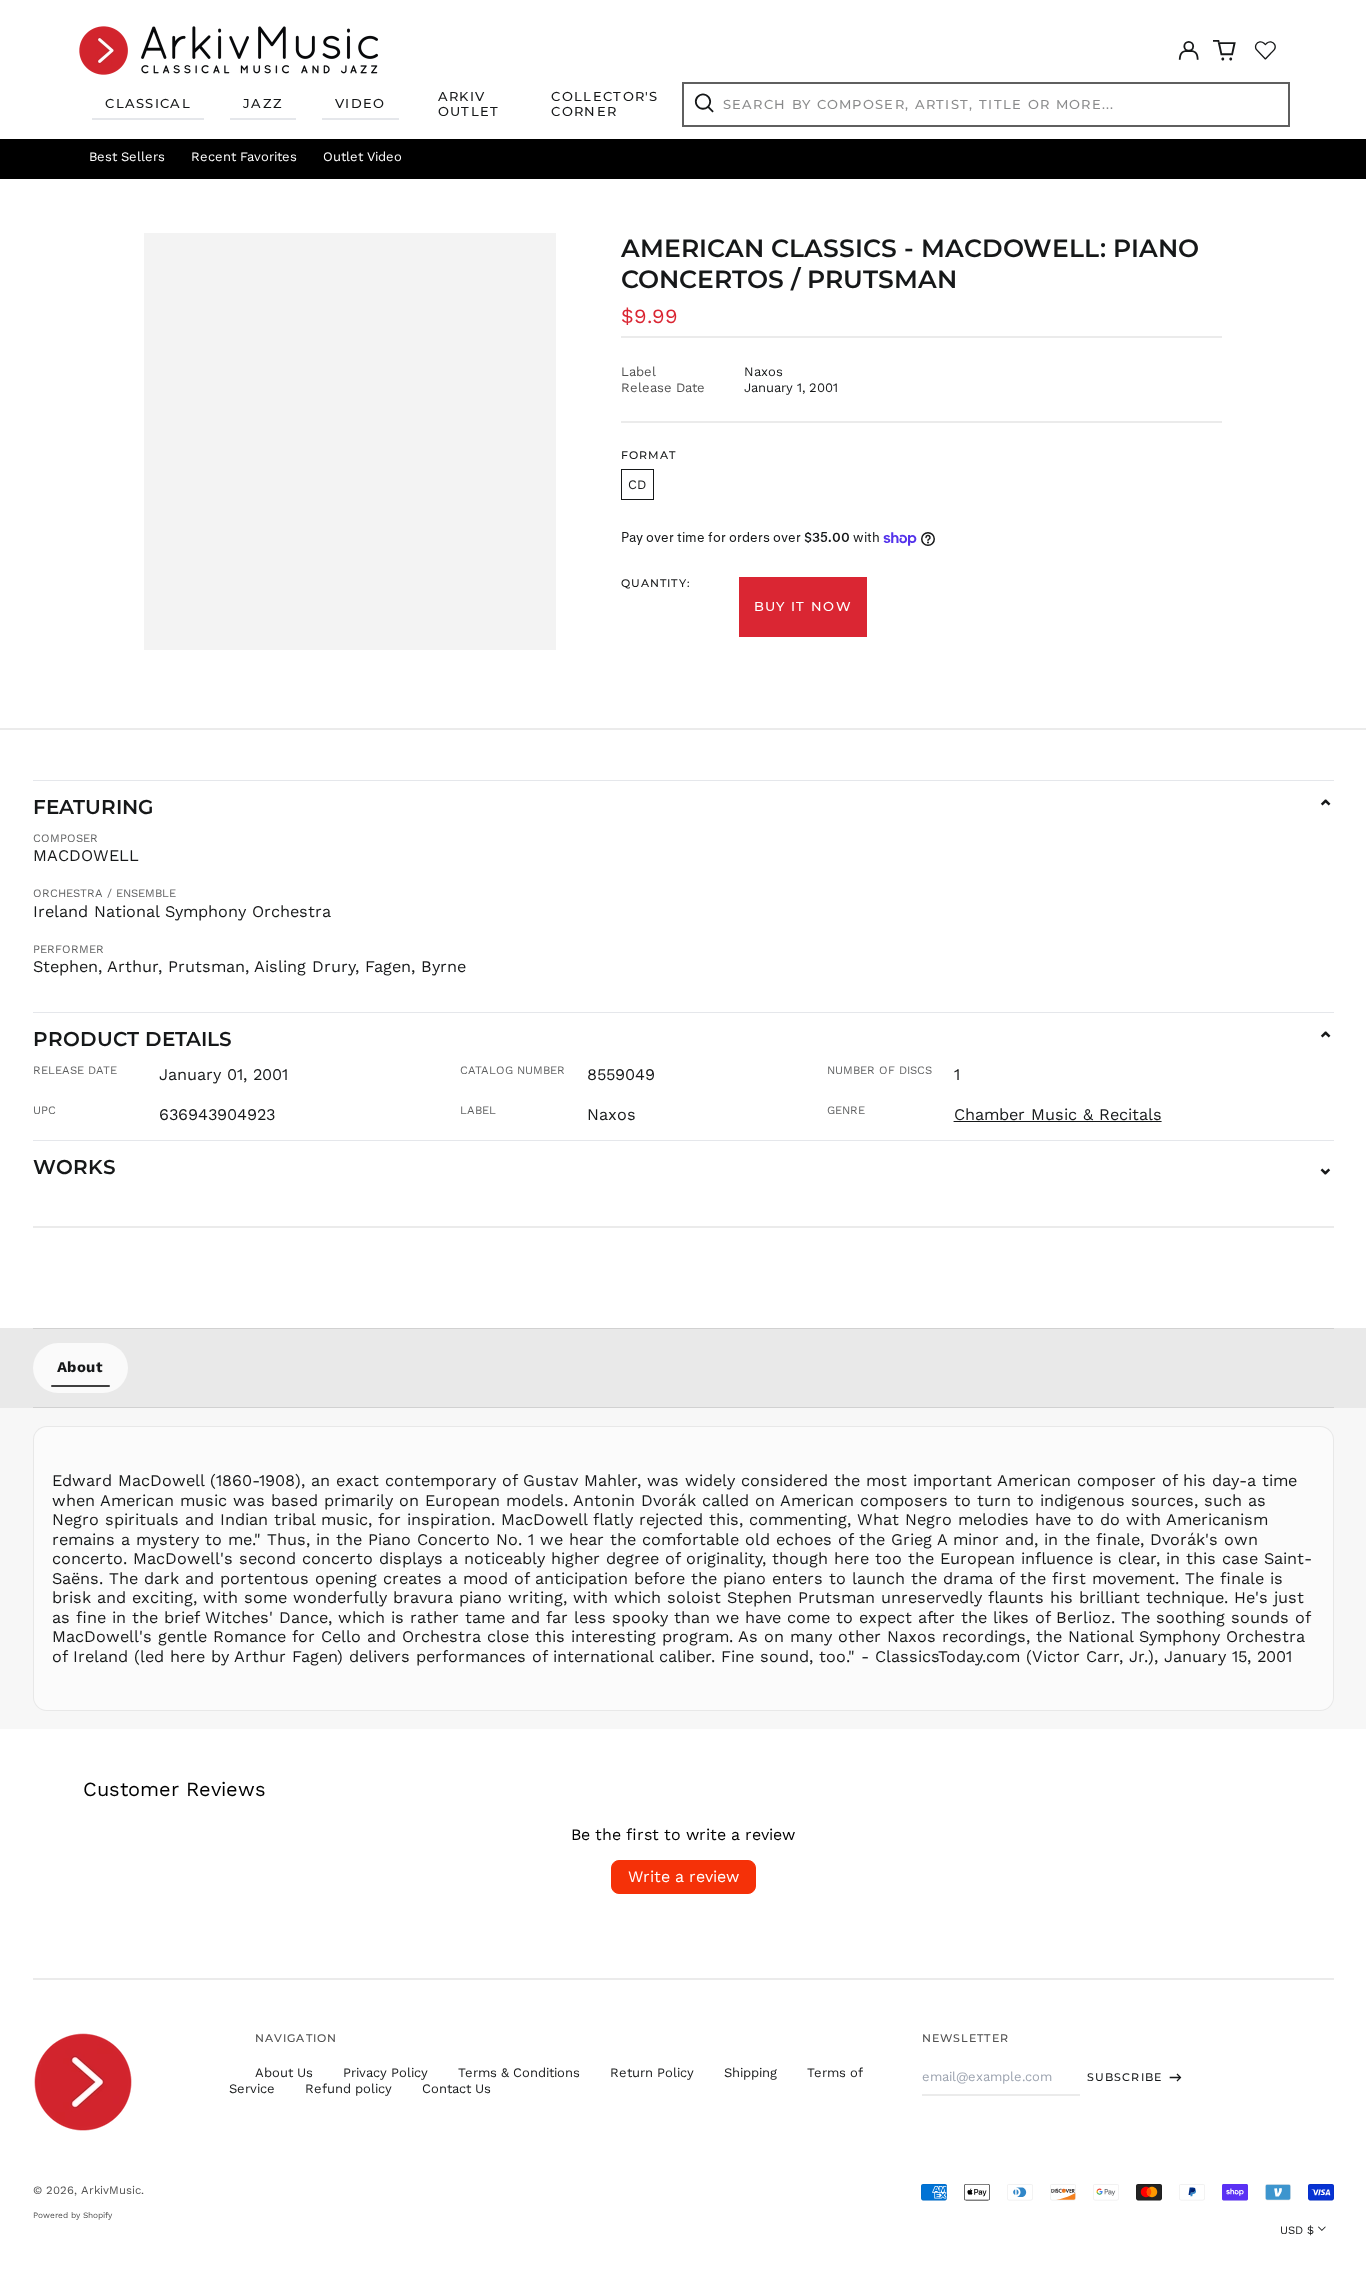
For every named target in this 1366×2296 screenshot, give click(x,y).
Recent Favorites (244, 156)
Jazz (263, 103)
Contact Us (456, 2088)
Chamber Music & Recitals (1058, 1114)
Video (360, 103)
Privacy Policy (385, 2072)
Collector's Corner (604, 104)
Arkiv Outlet (469, 104)
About (80, 1367)
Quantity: (656, 583)
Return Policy (652, 2072)
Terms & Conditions (519, 2072)
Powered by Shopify (72, 2215)
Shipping (750, 2072)
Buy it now (803, 606)
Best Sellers (127, 156)
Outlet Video (362, 156)
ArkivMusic (111, 2190)
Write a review (683, 1876)
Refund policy (348, 2088)
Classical (148, 103)
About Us (284, 2072)
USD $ (1297, 2230)
